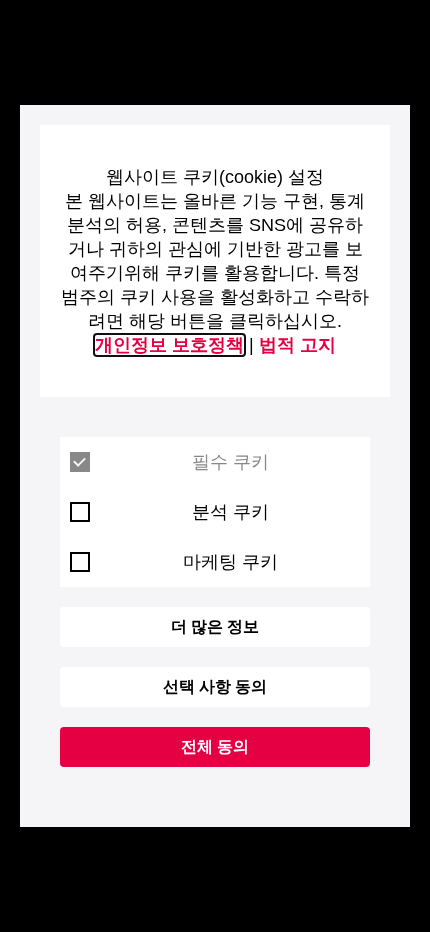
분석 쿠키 (230, 512)
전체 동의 (215, 746)
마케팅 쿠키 (230, 562)
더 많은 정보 (215, 626)
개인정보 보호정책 (169, 345)
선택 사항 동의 (215, 686)
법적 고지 (297, 345)
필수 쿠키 (230, 462)
